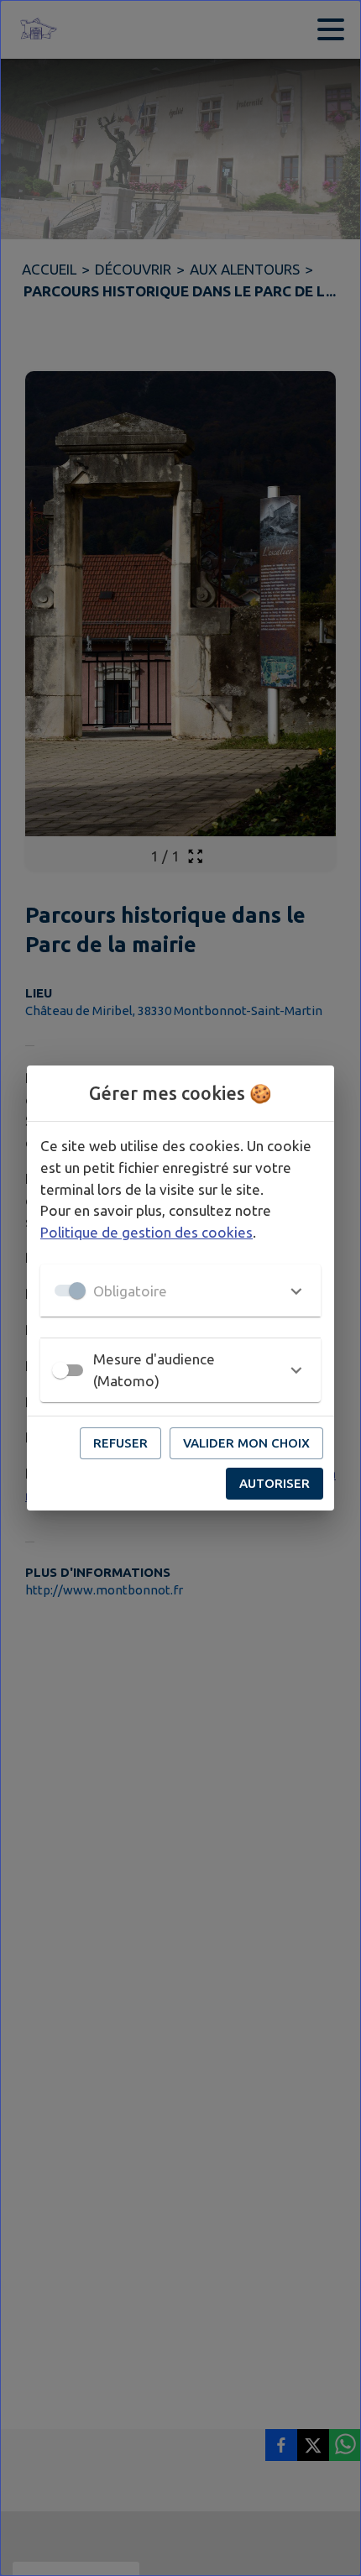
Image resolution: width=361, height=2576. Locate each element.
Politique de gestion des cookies (146, 1232)
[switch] (60, 1370)
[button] (180, 1291)
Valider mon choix (246, 1443)
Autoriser (275, 1483)
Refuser (120, 1443)
